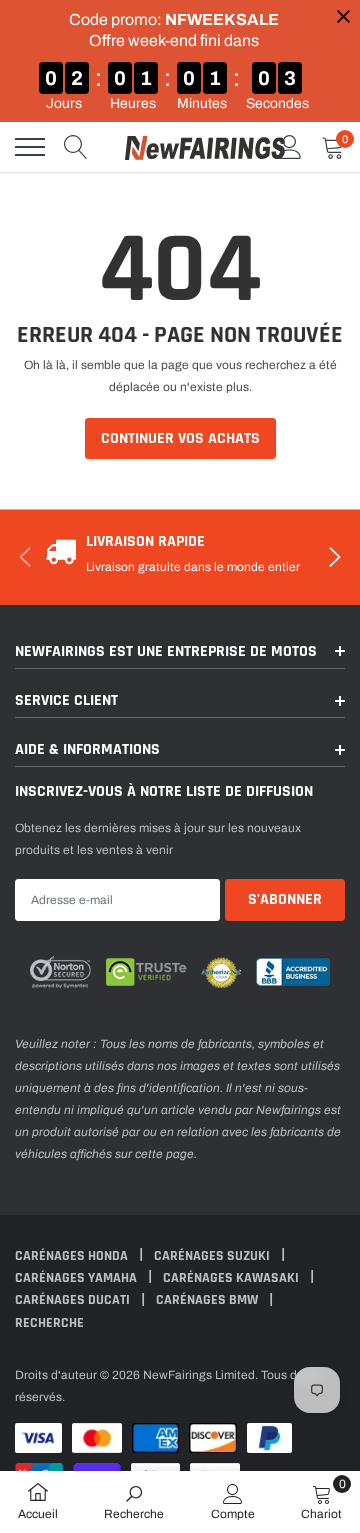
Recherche (49, 1323)
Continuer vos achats (180, 438)
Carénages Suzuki (213, 1256)
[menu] (30, 147)
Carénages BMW (208, 1300)
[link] (134, 1501)
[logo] (205, 147)
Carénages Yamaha (77, 1278)
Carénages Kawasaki (232, 1278)
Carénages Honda (73, 1256)
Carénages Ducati (74, 1300)
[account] (290, 147)
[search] (76, 147)
